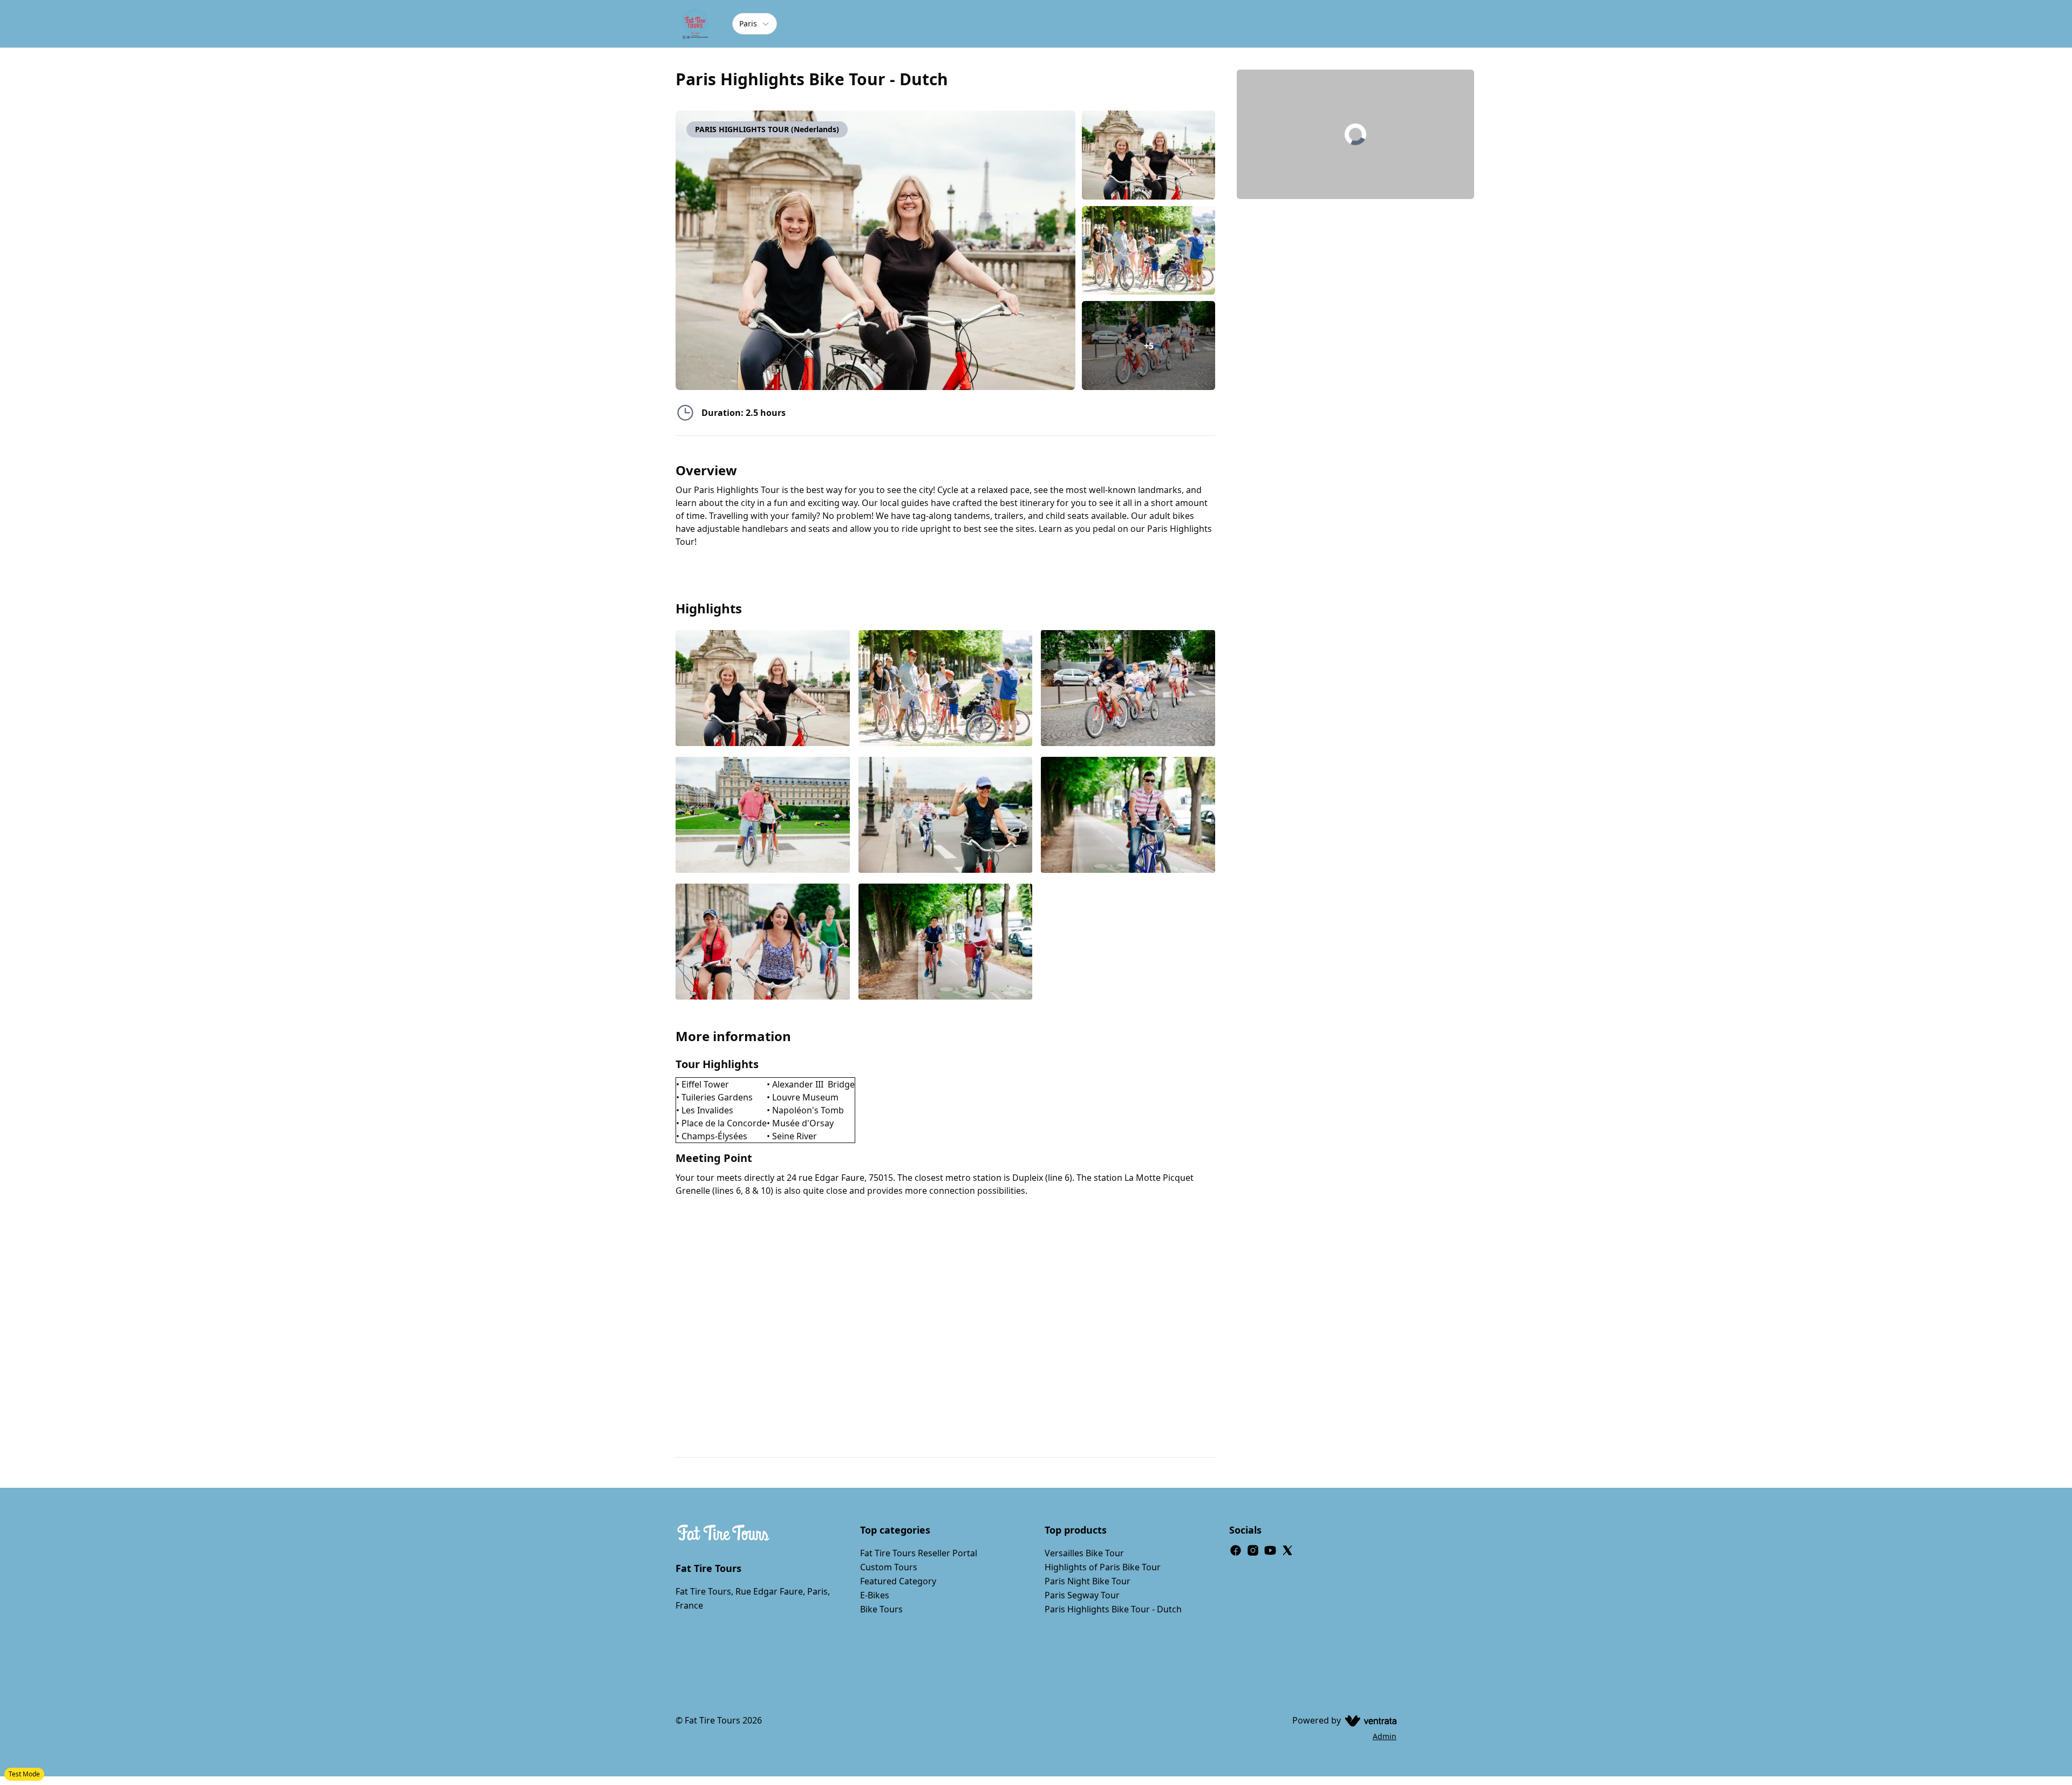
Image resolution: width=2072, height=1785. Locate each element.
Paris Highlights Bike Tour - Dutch (1113, 1609)
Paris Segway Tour (1082, 1595)
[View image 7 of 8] (763, 943)
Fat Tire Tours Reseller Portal (919, 1553)
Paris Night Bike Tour (1088, 1581)
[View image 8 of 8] (946, 943)
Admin (1385, 1736)
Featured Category (898, 1581)
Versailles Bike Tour (1084, 1553)
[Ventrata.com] (1369, 1720)
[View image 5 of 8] (946, 816)
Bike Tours (881, 1609)
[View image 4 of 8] (763, 816)
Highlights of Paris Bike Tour (1103, 1567)
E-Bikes (875, 1595)
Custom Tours (889, 1567)
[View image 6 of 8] (1128, 816)
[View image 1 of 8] (1149, 155)
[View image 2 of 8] (1149, 251)
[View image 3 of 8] (1128, 689)
